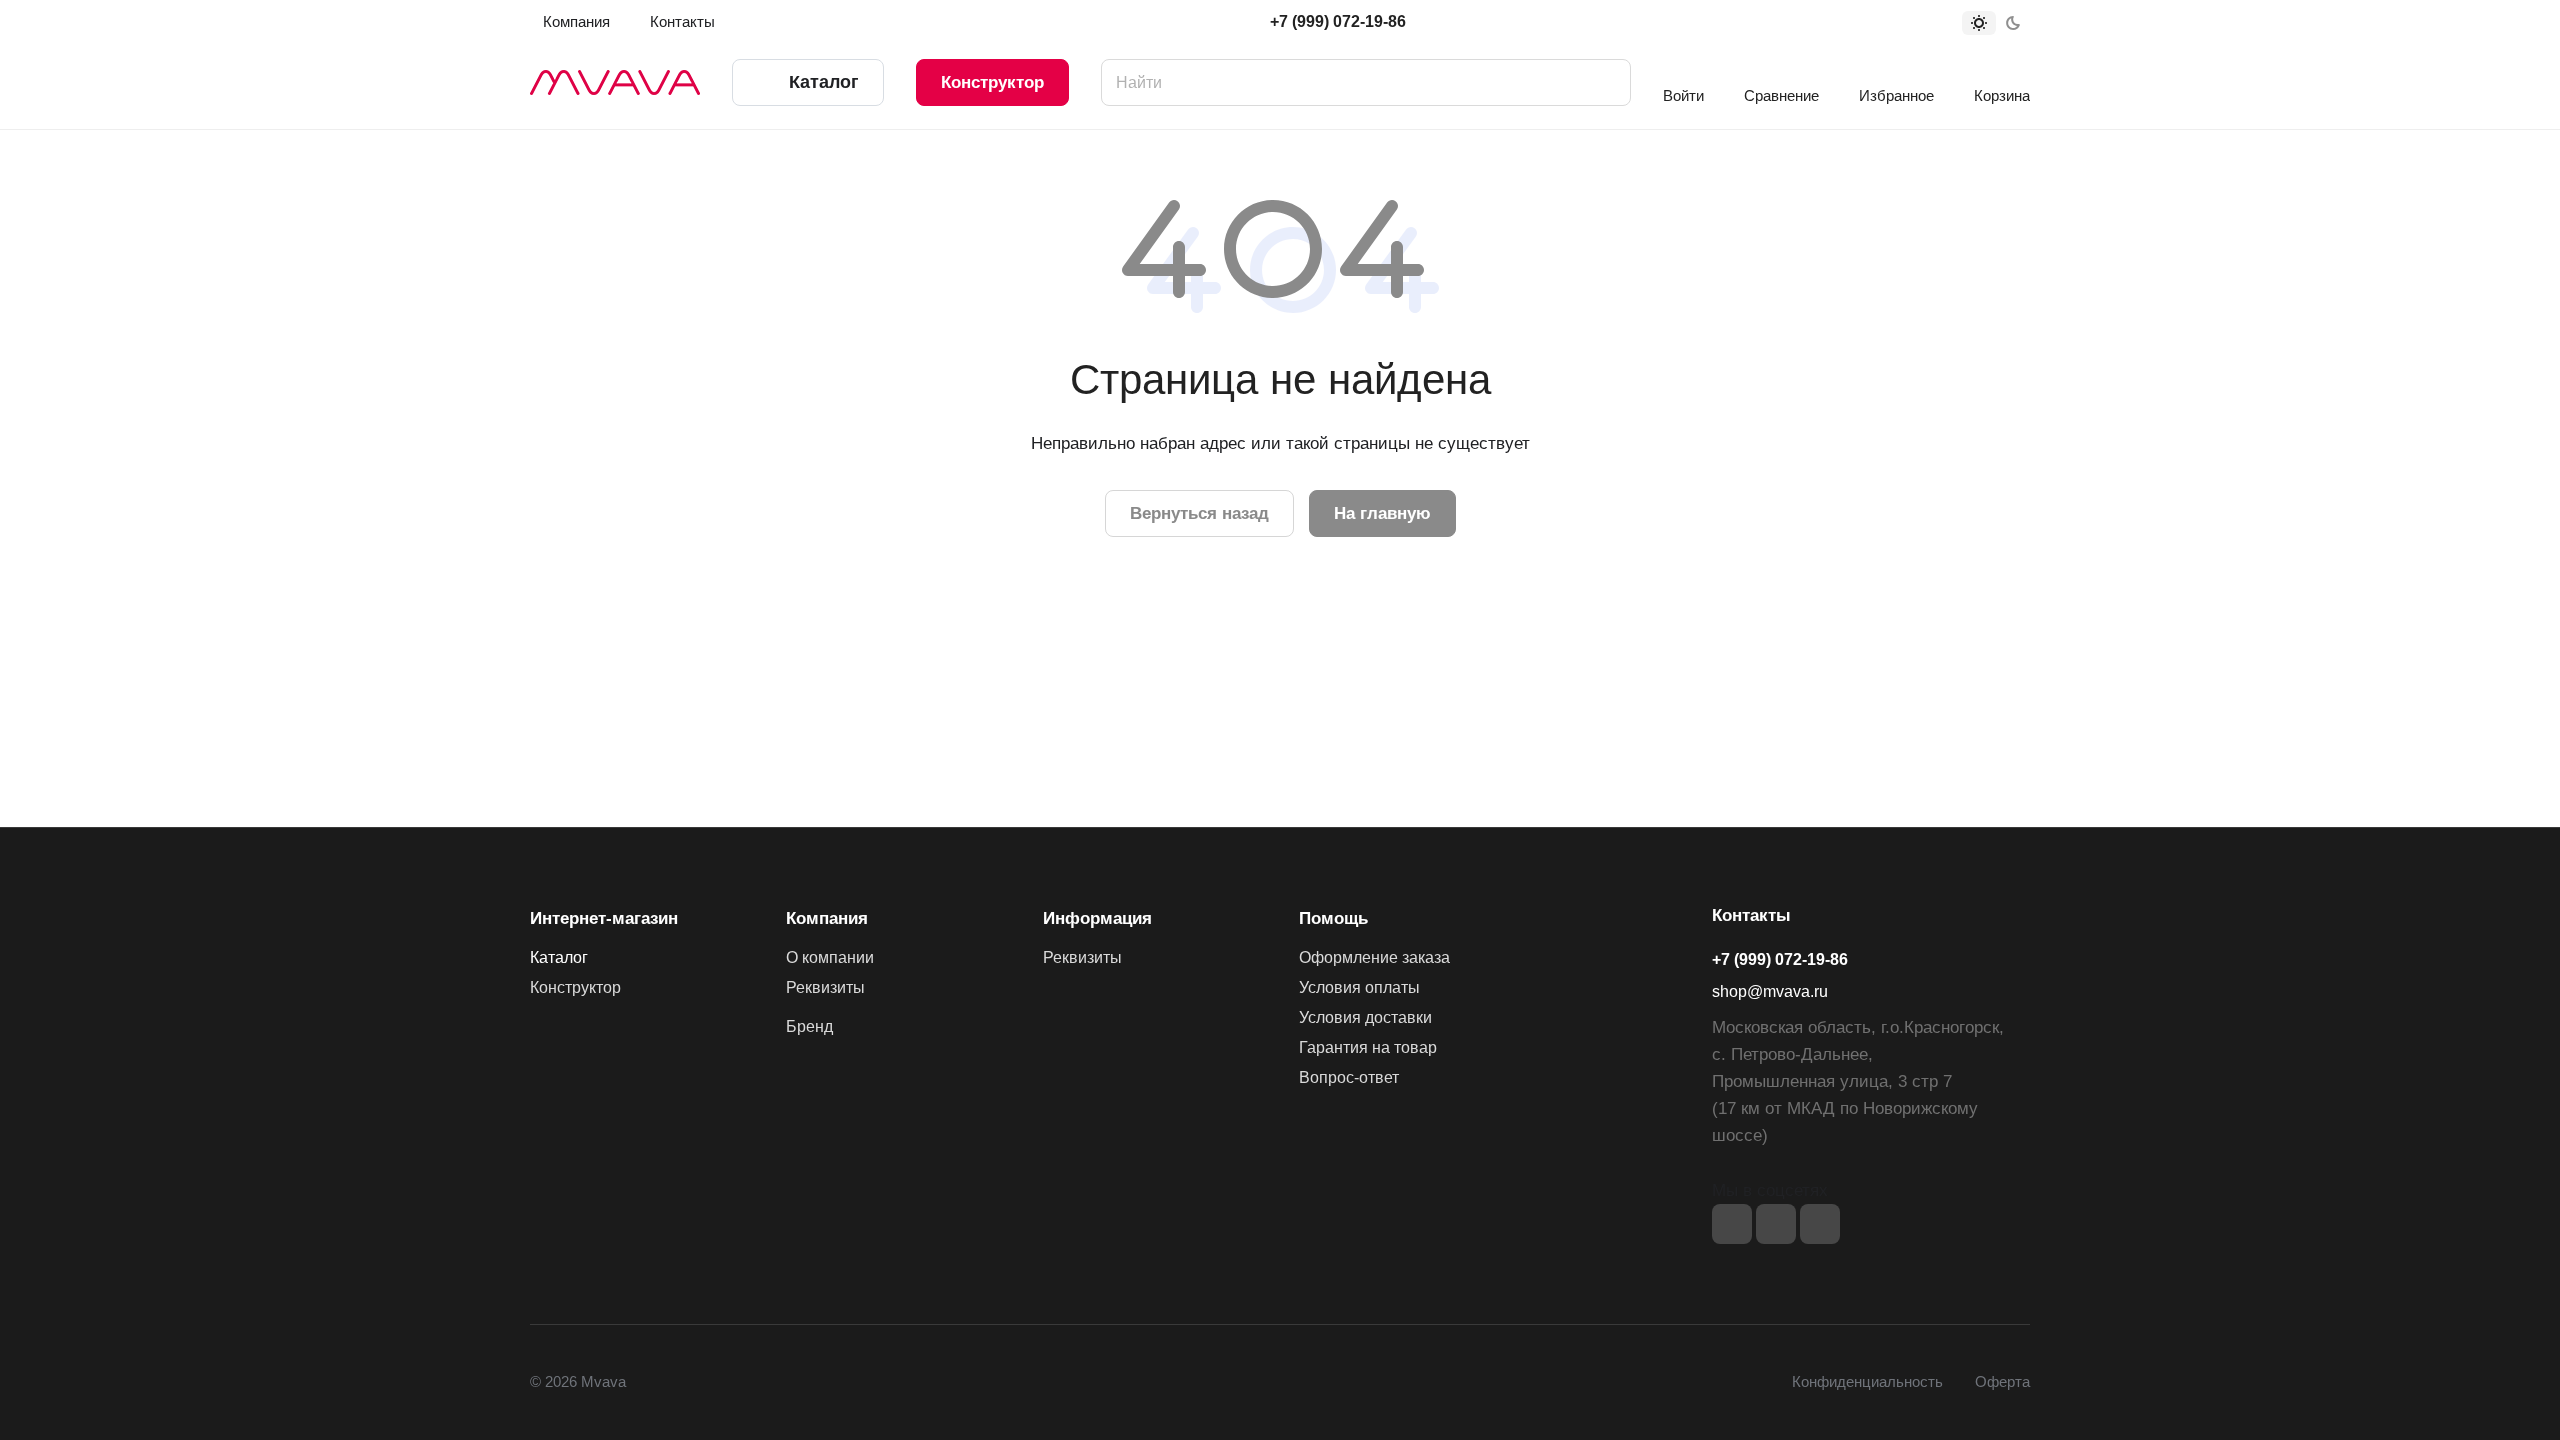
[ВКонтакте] (1732, 1224)
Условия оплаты (1359, 987)
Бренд (809, 1026)
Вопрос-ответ (1349, 1077)
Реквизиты (825, 987)
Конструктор (992, 82)
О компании (830, 957)
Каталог (559, 957)
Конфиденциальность (1867, 1382)
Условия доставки (1365, 1017)
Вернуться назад (1199, 513)
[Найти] (1606, 82)
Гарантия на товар (1368, 1047)
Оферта (2002, 1382)
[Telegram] (1776, 1224)
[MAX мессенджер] (1820, 1224)
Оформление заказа (1374, 957)
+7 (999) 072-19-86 (1338, 21)
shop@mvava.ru (1770, 991)
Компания (827, 918)
